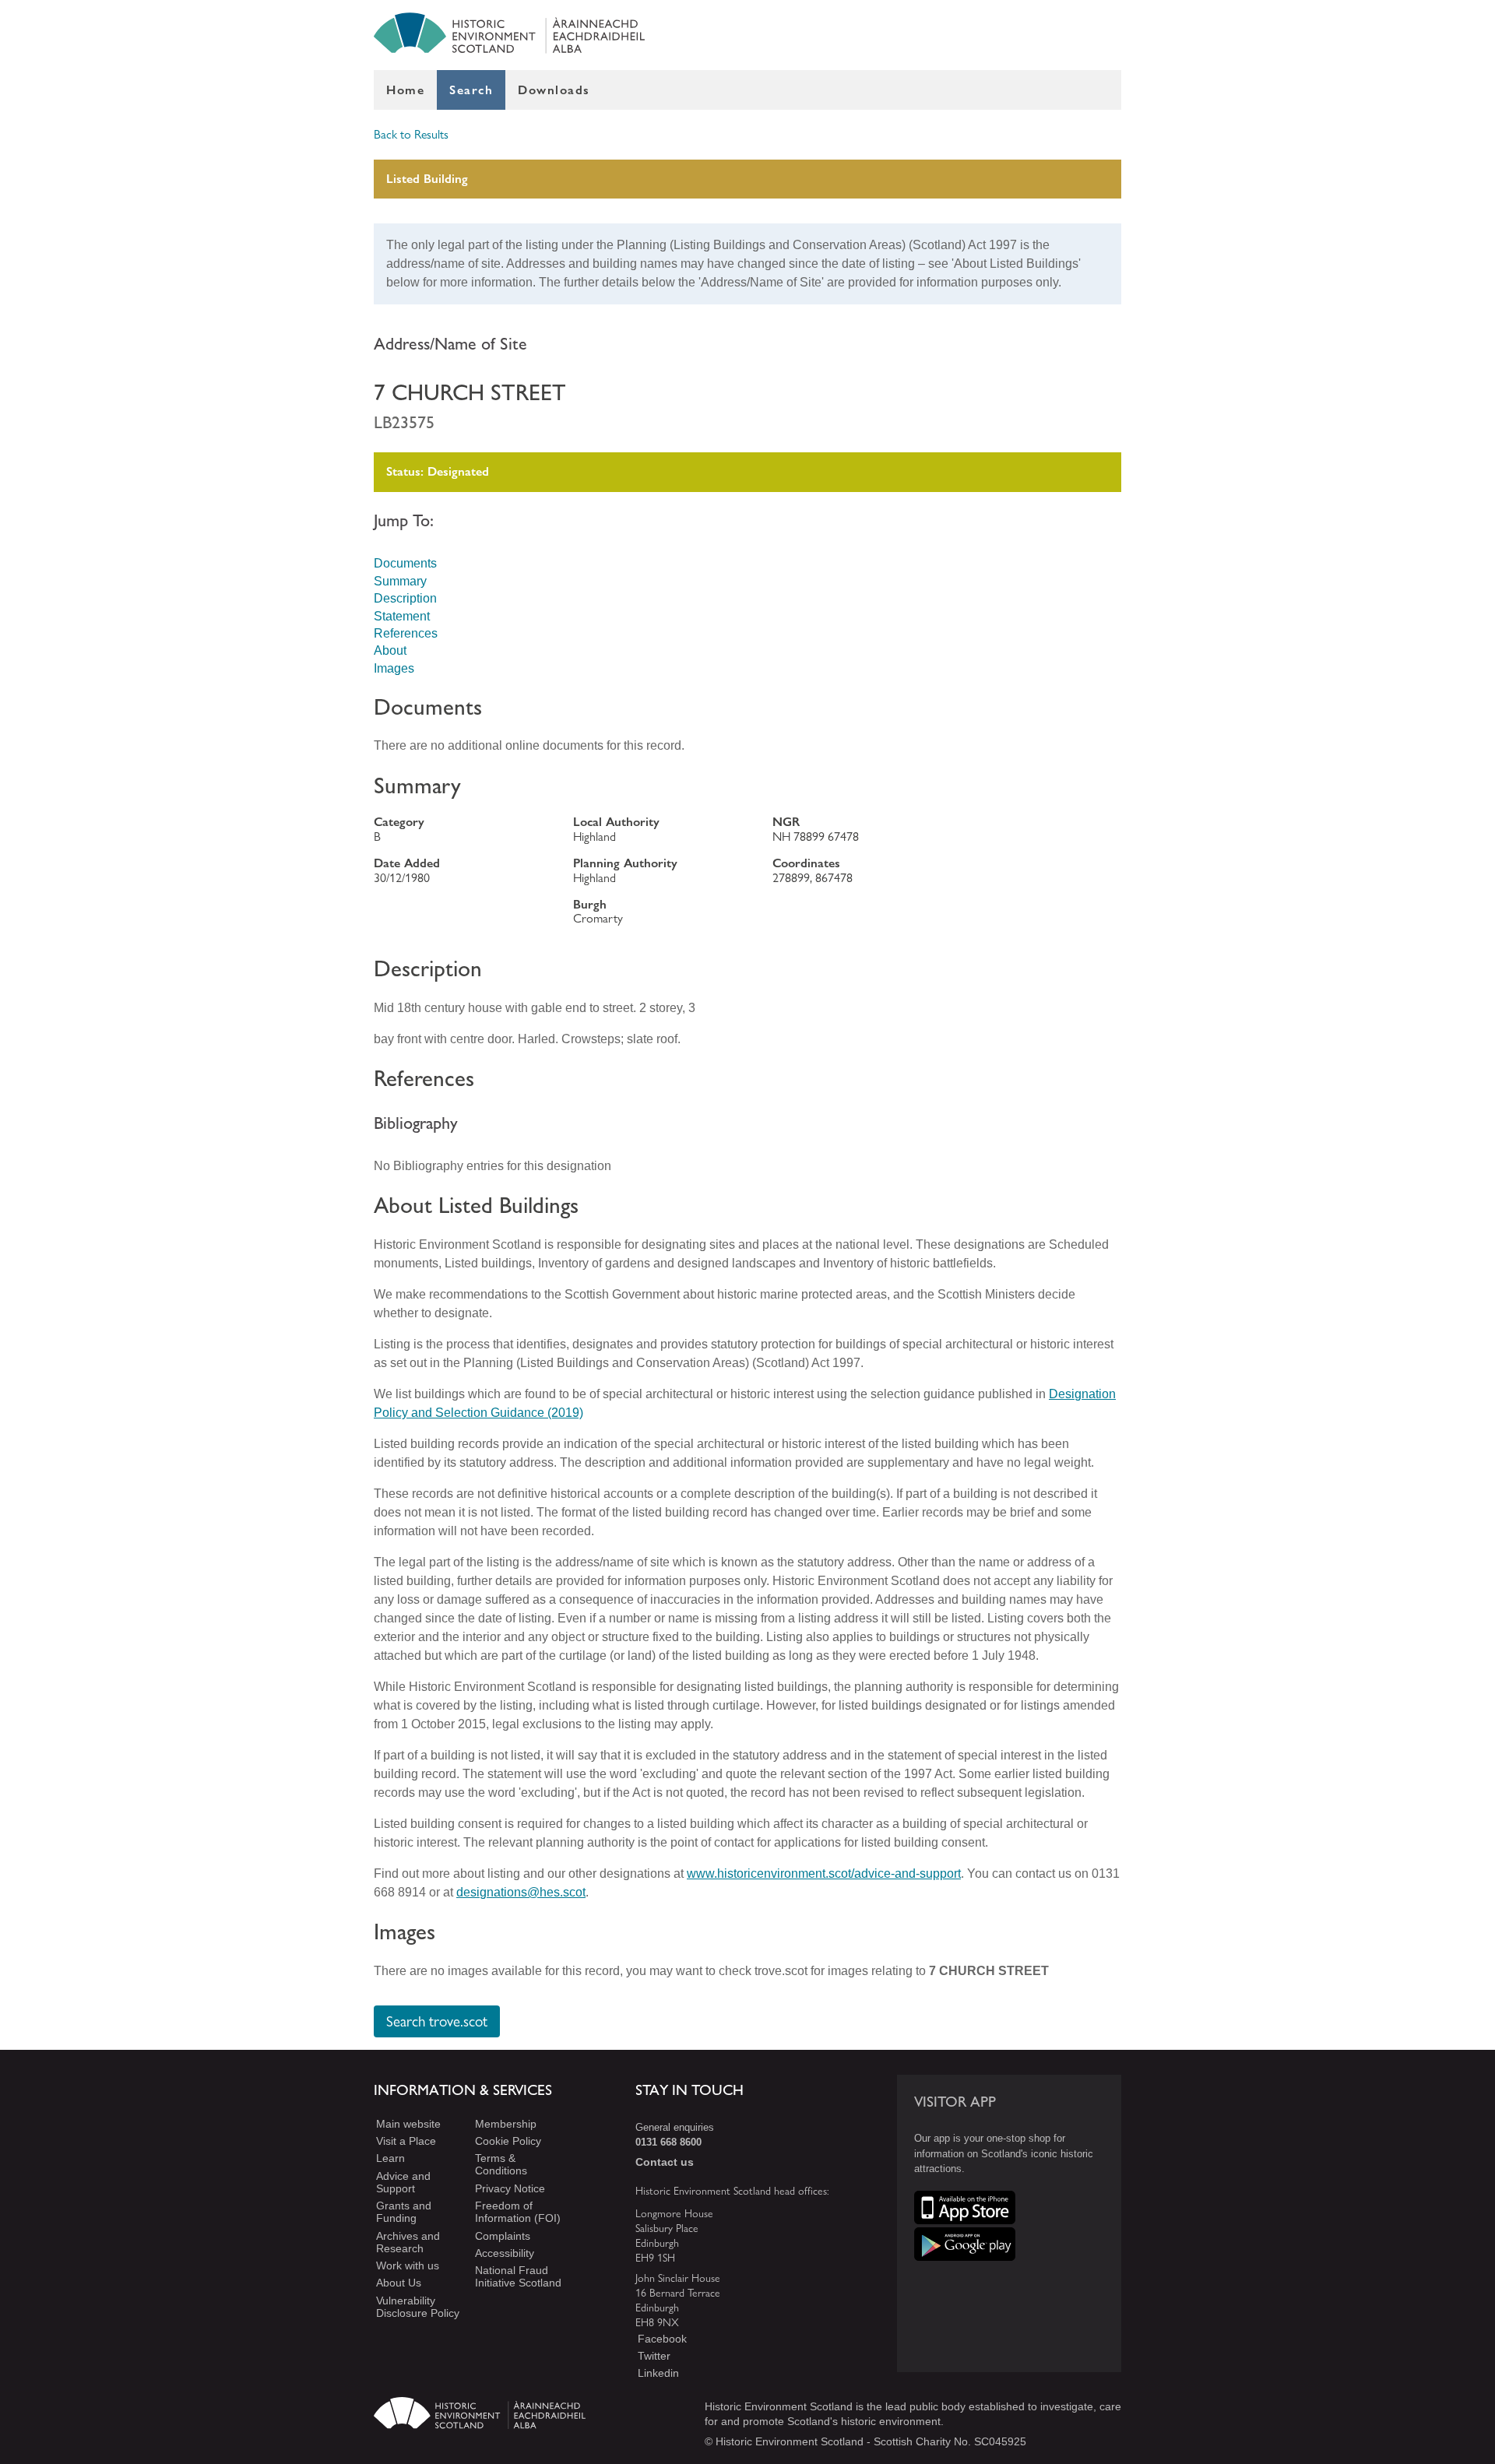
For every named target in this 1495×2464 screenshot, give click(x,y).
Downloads (554, 90)
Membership (506, 2124)
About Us (399, 2283)
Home (405, 90)
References (406, 633)
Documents (405, 563)
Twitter (654, 2356)
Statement (402, 616)
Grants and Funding (404, 2212)
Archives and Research (408, 2242)
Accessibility (505, 2253)
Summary (400, 581)
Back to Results (411, 134)
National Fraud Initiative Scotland (518, 2276)
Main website (408, 2124)
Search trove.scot (437, 2022)
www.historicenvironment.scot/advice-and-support (824, 1873)
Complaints (503, 2236)
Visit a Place (406, 2141)
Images (394, 668)
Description (405, 598)
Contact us (665, 2162)
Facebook (662, 2339)
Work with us (408, 2265)
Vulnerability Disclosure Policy (418, 2307)
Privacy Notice (510, 2188)
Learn (390, 2159)
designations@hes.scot (521, 1892)
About (390, 650)
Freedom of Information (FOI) (518, 2212)
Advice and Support (403, 2182)
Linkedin (658, 2373)
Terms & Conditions (501, 2165)
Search (471, 90)
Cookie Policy (508, 2141)
